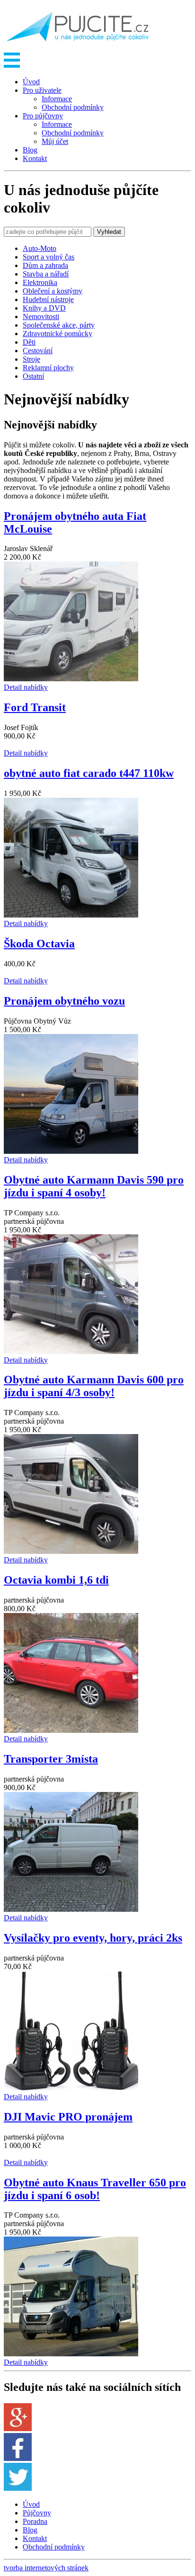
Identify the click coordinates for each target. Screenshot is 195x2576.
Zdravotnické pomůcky (58, 334)
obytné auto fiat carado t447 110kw (89, 773)
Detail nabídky (26, 687)
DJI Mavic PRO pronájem (68, 2117)
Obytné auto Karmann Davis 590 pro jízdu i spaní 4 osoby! (94, 1186)
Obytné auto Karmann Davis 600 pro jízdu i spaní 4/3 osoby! (94, 1386)
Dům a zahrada (45, 265)
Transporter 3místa (51, 1759)
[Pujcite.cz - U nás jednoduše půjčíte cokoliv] (78, 48)
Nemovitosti (41, 316)
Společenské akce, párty (59, 325)
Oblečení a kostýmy (53, 291)
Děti (29, 342)
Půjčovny (37, 2513)
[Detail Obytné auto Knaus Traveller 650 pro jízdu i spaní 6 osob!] (71, 2354)
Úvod (31, 82)
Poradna (35, 2521)
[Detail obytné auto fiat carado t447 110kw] (71, 915)
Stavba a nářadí (46, 274)
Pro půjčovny (43, 116)
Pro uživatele (42, 90)
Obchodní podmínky (73, 107)
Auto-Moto (40, 248)
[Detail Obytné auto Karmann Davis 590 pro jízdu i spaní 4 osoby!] (71, 1351)
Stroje (31, 359)
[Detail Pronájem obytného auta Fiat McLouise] (71, 679)
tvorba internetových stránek (46, 2568)
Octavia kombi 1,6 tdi (56, 1580)
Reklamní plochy (48, 368)
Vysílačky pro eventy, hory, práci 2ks (93, 1938)
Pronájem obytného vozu (64, 1001)
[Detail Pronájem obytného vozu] (71, 1151)
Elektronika (40, 282)
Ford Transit (35, 707)
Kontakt (35, 158)
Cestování (38, 351)
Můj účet (55, 141)
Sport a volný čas (49, 257)
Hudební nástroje (48, 299)
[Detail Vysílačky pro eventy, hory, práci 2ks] (71, 2088)
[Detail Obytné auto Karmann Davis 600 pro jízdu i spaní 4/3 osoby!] (71, 1551)
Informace (57, 99)
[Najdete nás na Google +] (18, 2429)
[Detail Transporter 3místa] (71, 1909)
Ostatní (33, 376)
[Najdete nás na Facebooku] (18, 2458)
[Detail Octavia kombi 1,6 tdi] (71, 1730)
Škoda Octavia (39, 944)
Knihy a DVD (44, 308)
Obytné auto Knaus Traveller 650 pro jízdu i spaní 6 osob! (95, 2189)
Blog (30, 150)
